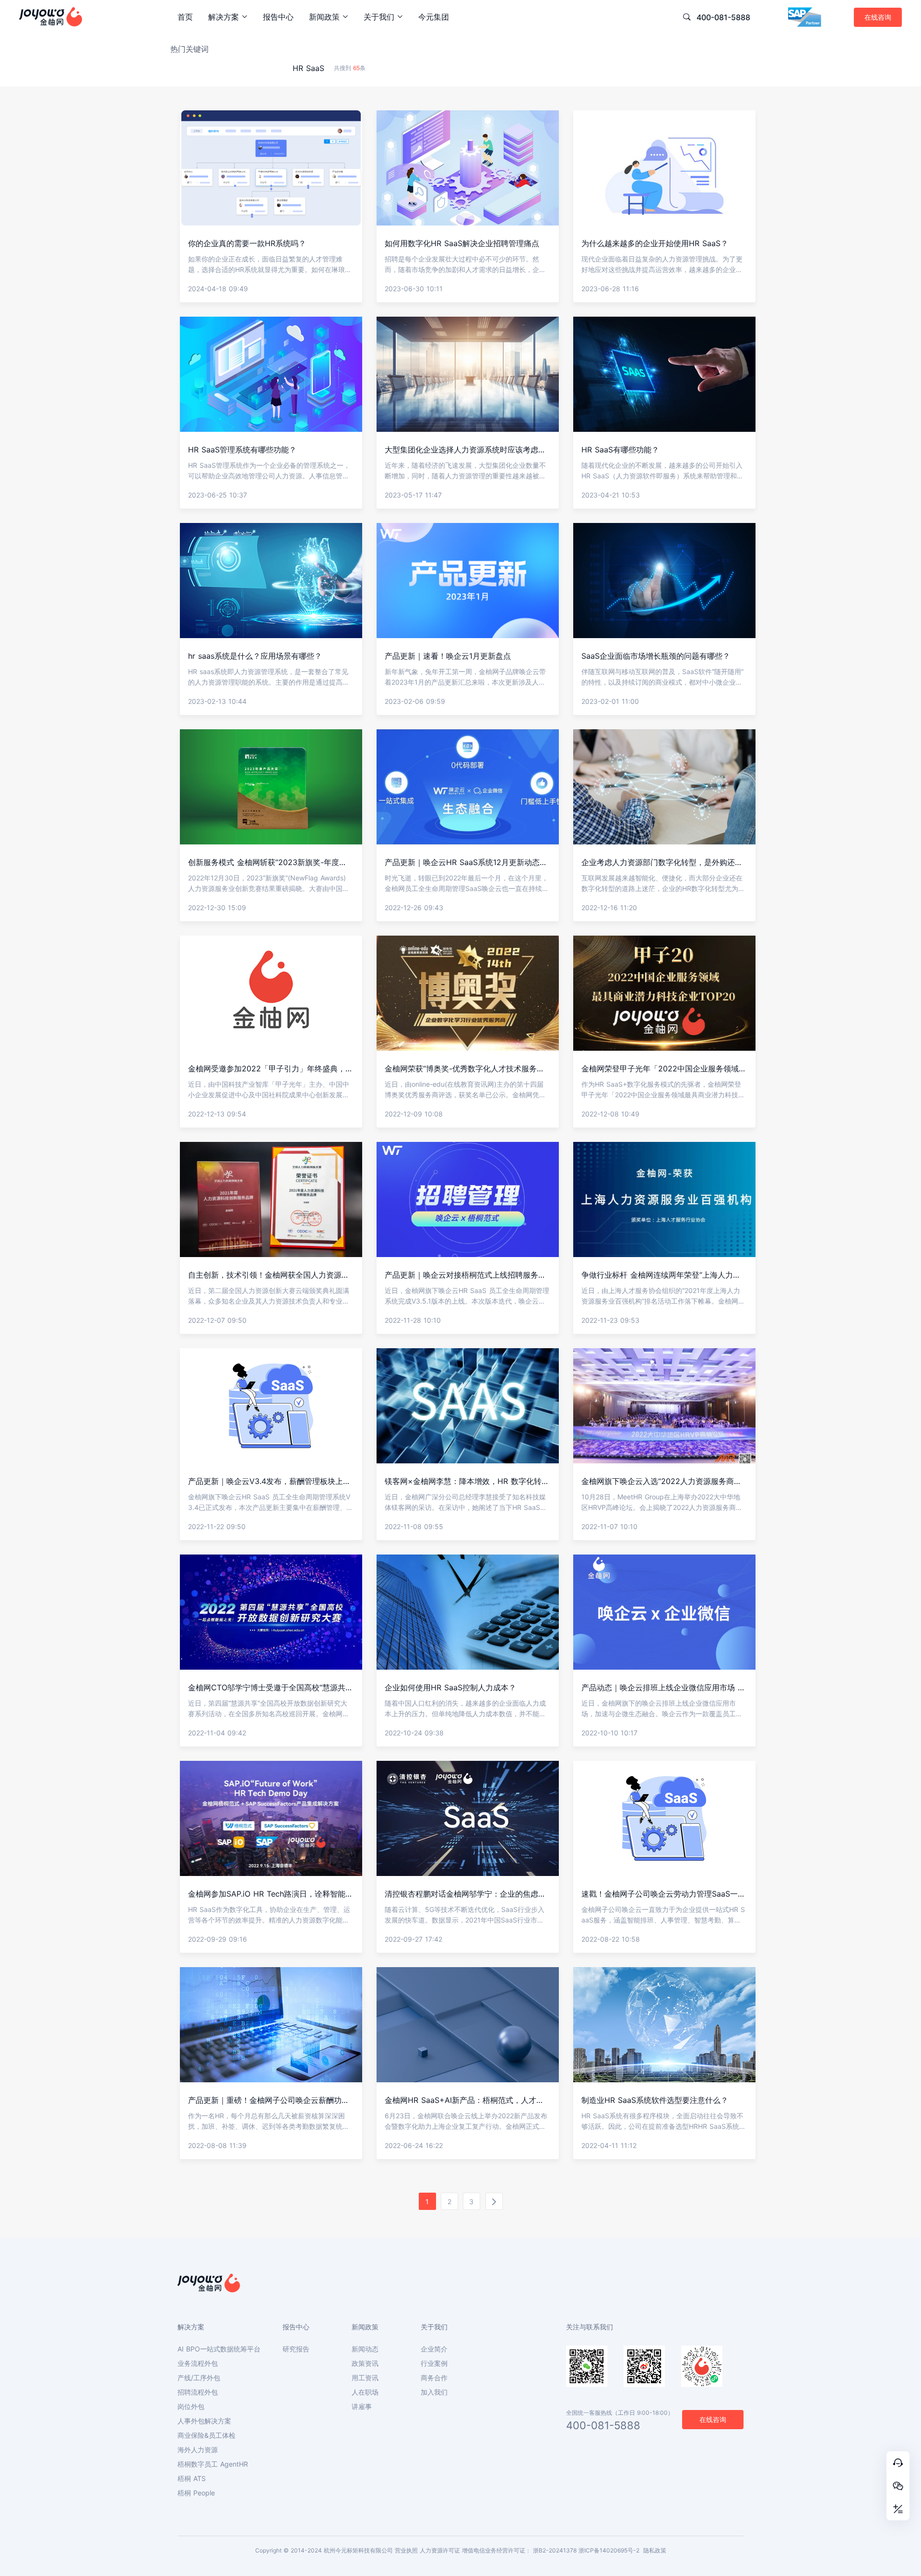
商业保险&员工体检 (207, 2435)
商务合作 (434, 2378)
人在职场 (365, 2392)
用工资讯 (365, 2378)
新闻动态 (365, 2349)
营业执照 (406, 2550)
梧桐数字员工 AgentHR (213, 2464)
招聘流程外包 (198, 2392)
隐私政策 (655, 2550)
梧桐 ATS (192, 2479)
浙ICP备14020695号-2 (609, 2550)
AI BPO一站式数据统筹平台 (219, 2349)
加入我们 (434, 2392)
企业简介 (434, 2349)
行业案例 (434, 2363)
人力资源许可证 (440, 2550)
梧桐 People (196, 2493)
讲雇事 (362, 2407)
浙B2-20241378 (555, 2550)
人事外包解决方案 (204, 2421)
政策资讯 (365, 2363)
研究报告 (296, 2349)
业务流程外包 (198, 2363)
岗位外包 (191, 2407)
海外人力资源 (198, 2450)
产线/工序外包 (199, 2378)
